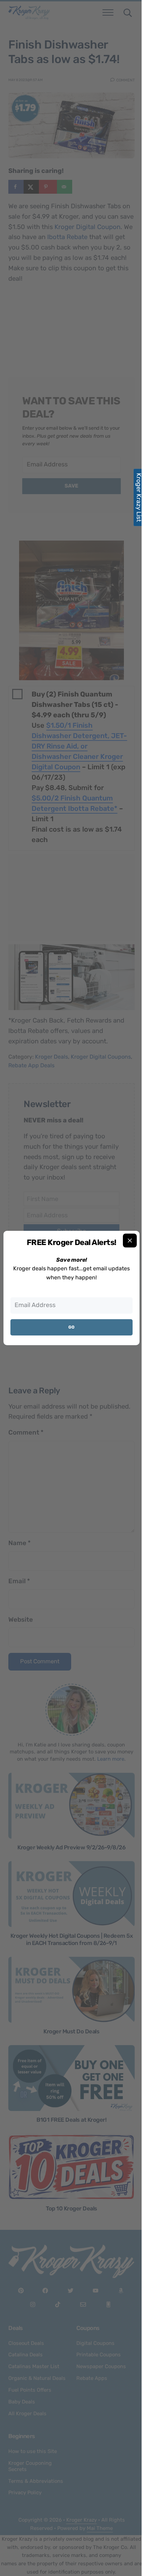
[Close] (130, 1241)
